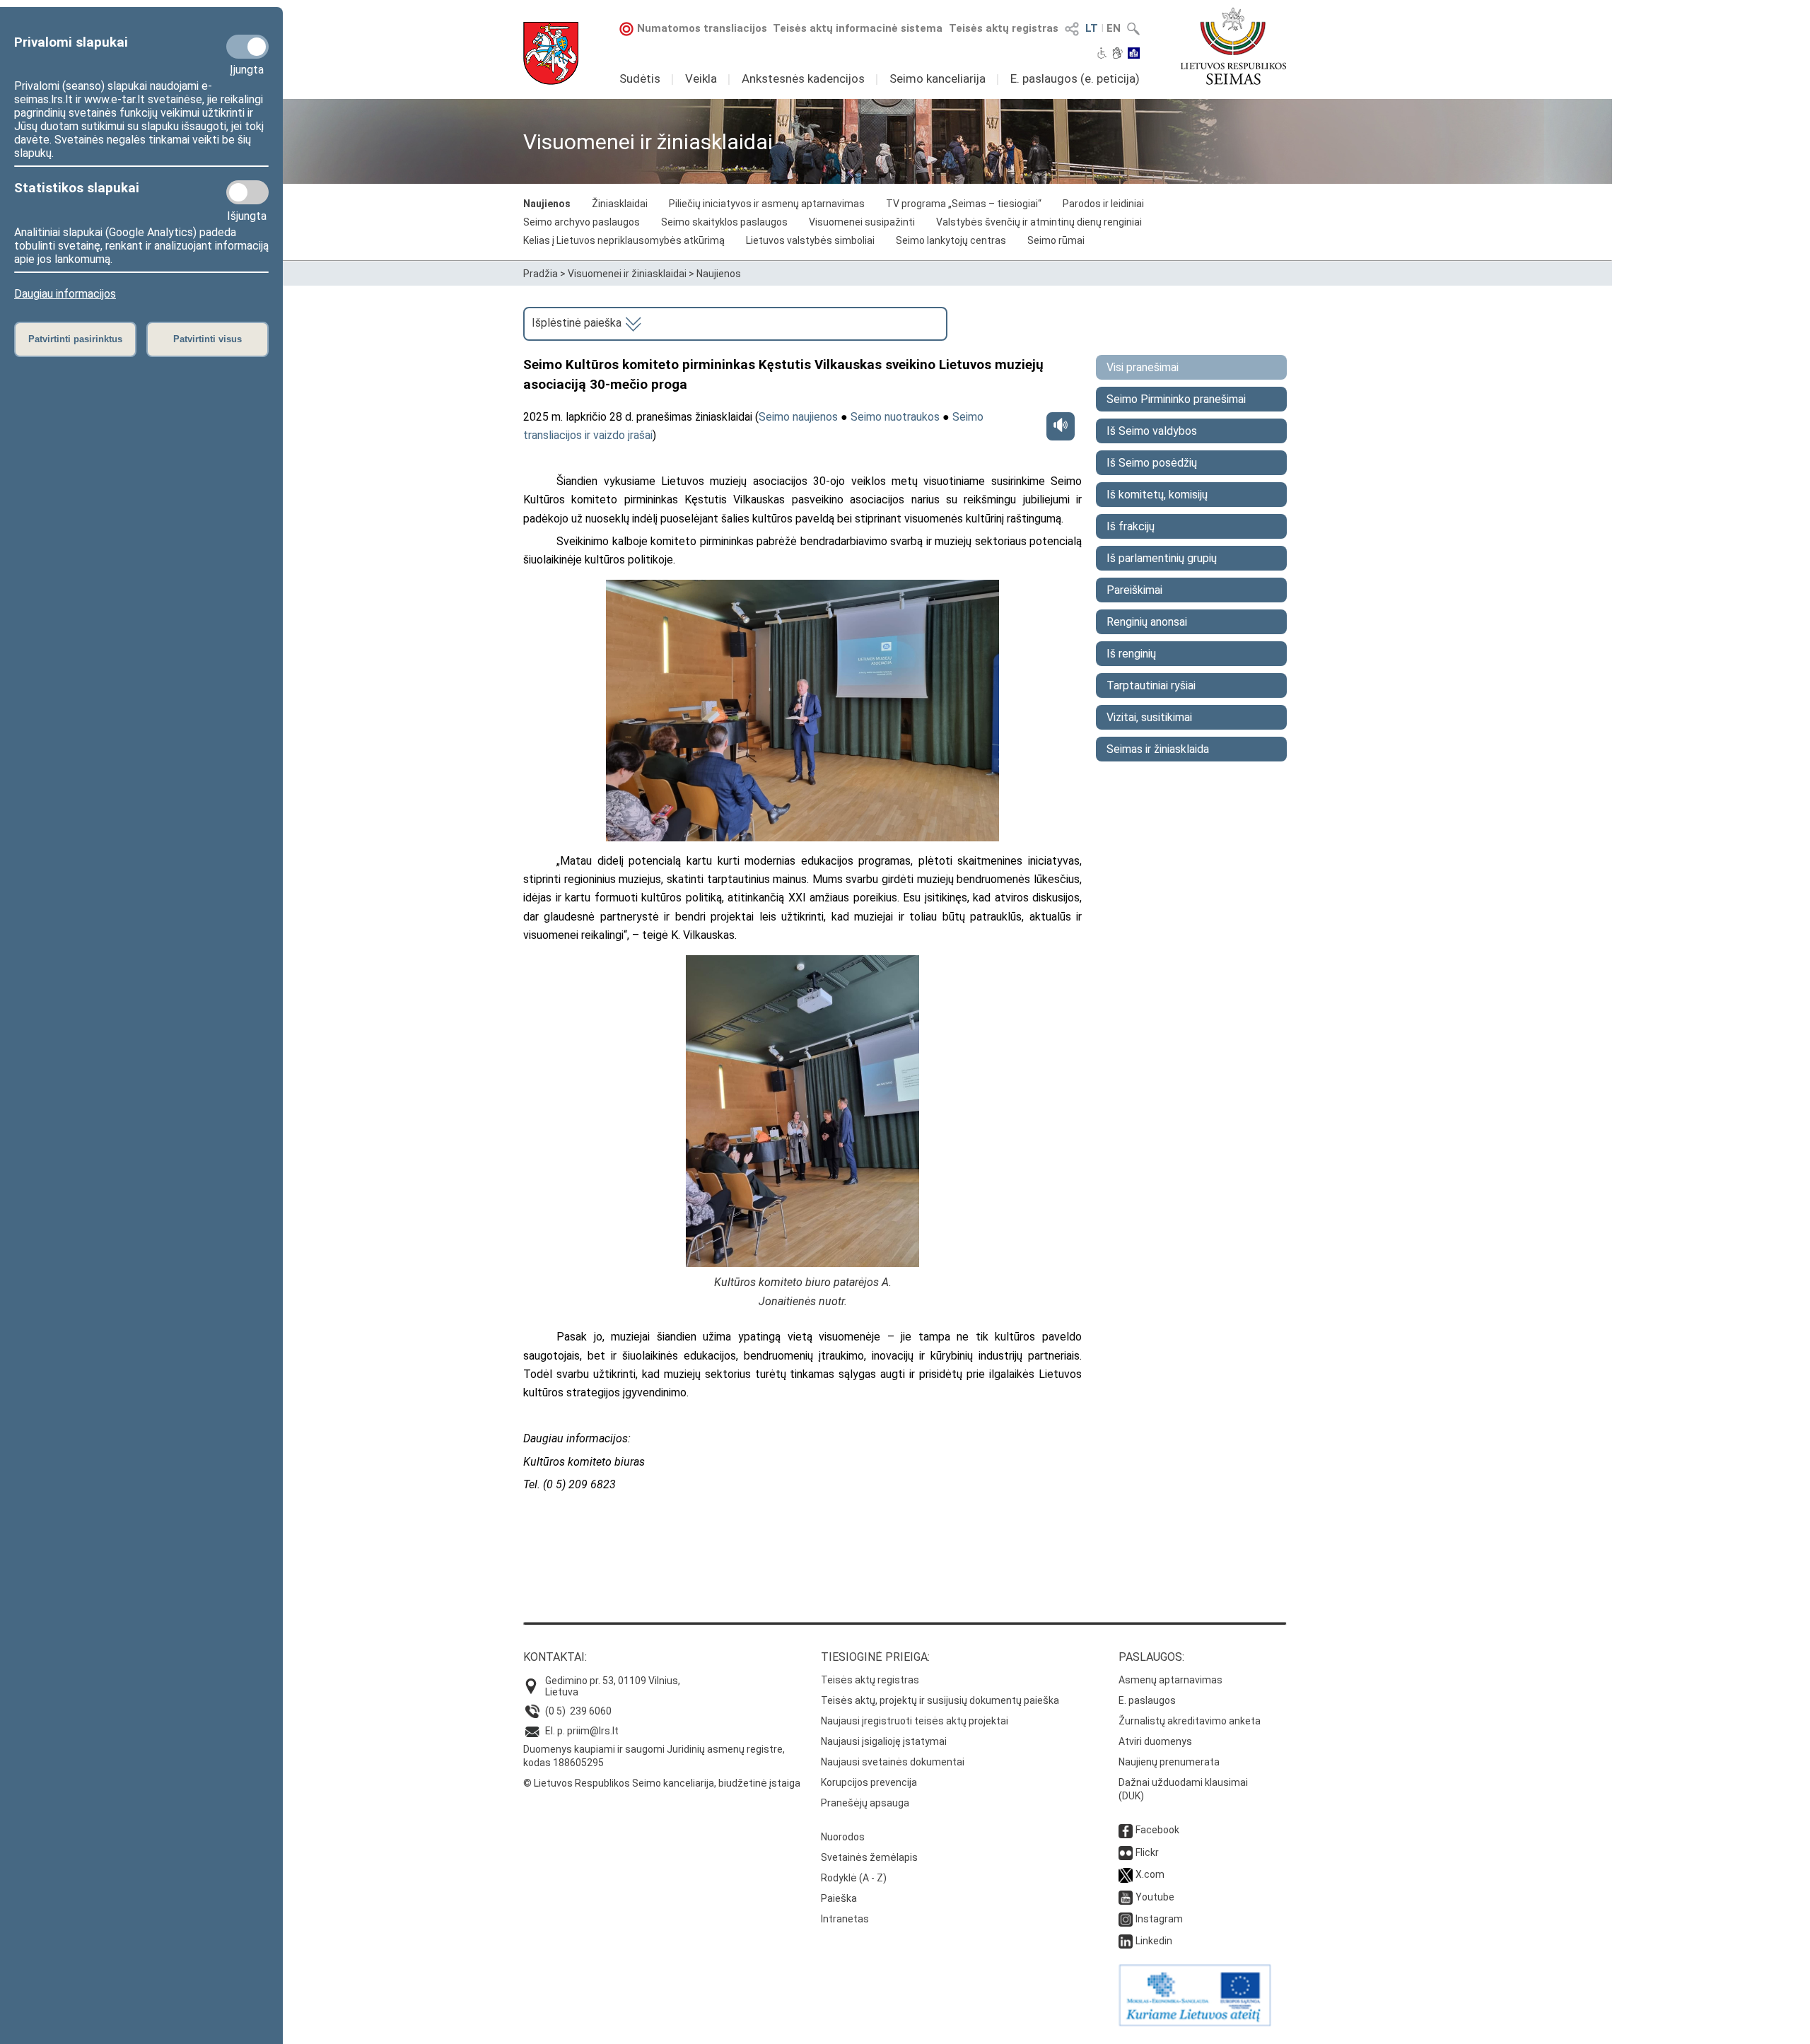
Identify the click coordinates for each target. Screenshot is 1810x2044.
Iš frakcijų (1131, 526)
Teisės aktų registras (1004, 28)
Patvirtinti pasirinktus (75, 339)
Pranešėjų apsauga (865, 1803)
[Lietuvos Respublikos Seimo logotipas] (1233, 46)
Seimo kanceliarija (938, 78)
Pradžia (541, 274)
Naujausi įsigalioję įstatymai (884, 1741)
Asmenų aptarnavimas (1170, 1680)
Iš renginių (1131, 654)
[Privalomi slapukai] (247, 47)
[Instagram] (1126, 1919)
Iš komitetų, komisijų (1157, 495)
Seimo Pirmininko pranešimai (1176, 399)
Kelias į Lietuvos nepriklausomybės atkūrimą (624, 240)
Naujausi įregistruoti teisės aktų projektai (915, 1721)
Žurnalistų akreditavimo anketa (1190, 1721)
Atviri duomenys (1155, 1741)
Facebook (1157, 1830)
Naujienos (547, 204)
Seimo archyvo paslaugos (582, 222)
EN (1114, 28)
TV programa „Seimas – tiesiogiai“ (964, 204)
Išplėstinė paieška (578, 323)
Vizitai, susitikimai (1149, 717)
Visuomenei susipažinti (862, 222)
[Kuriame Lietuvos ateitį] (1195, 2023)
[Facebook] (1126, 1830)
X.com (1150, 1874)
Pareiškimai (1134, 590)
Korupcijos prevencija (869, 1782)
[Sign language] (1117, 54)
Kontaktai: (555, 1657)
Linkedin (1154, 1941)
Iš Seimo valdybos (1152, 431)
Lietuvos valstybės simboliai (810, 240)
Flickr (1147, 1852)
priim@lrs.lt (593, 1731)
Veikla (701, 78)
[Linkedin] (1126, 1941)
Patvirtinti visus (208, 339)
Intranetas (845, 1919)
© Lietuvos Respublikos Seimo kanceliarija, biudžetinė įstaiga (662, 1783)
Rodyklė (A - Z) (854, 1878)
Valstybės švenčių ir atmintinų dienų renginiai (1039, 222)
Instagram (1159, 1919)
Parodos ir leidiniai (1103, 204)
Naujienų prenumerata (1169, 1762)
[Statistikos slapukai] (247, 192)
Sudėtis (640, 78)
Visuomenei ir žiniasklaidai (627, 274)
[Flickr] (1126, 1852)
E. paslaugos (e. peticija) (1075, 78)
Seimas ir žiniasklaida (1158, 749)
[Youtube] (1126, 1897)
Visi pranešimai (1143, 367)
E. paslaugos (1147, 1700)
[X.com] (1126, 1874)
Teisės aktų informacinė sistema (858, 28)
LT (1092, 28)
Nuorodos (843, 1837)
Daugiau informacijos (65, 294)
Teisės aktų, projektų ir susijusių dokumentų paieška (940, 1700)
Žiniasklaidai (620, 204)
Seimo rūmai (1056, 240)
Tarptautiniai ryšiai (1151, 685)
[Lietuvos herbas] (551, 53)
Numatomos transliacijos (702, 28)
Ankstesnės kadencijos (803, 78)
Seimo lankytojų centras (951, 240)
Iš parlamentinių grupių (1162, 558)
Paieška (839, 1898)
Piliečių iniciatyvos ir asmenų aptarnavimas (767, 204)
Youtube (1155, 1897)
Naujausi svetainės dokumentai (893, 1762)
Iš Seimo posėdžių (1152, 463)
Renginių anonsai (1147, 622)
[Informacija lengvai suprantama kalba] (1134, 54)
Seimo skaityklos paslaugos (724, 222)
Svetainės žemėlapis (869, 1857)
